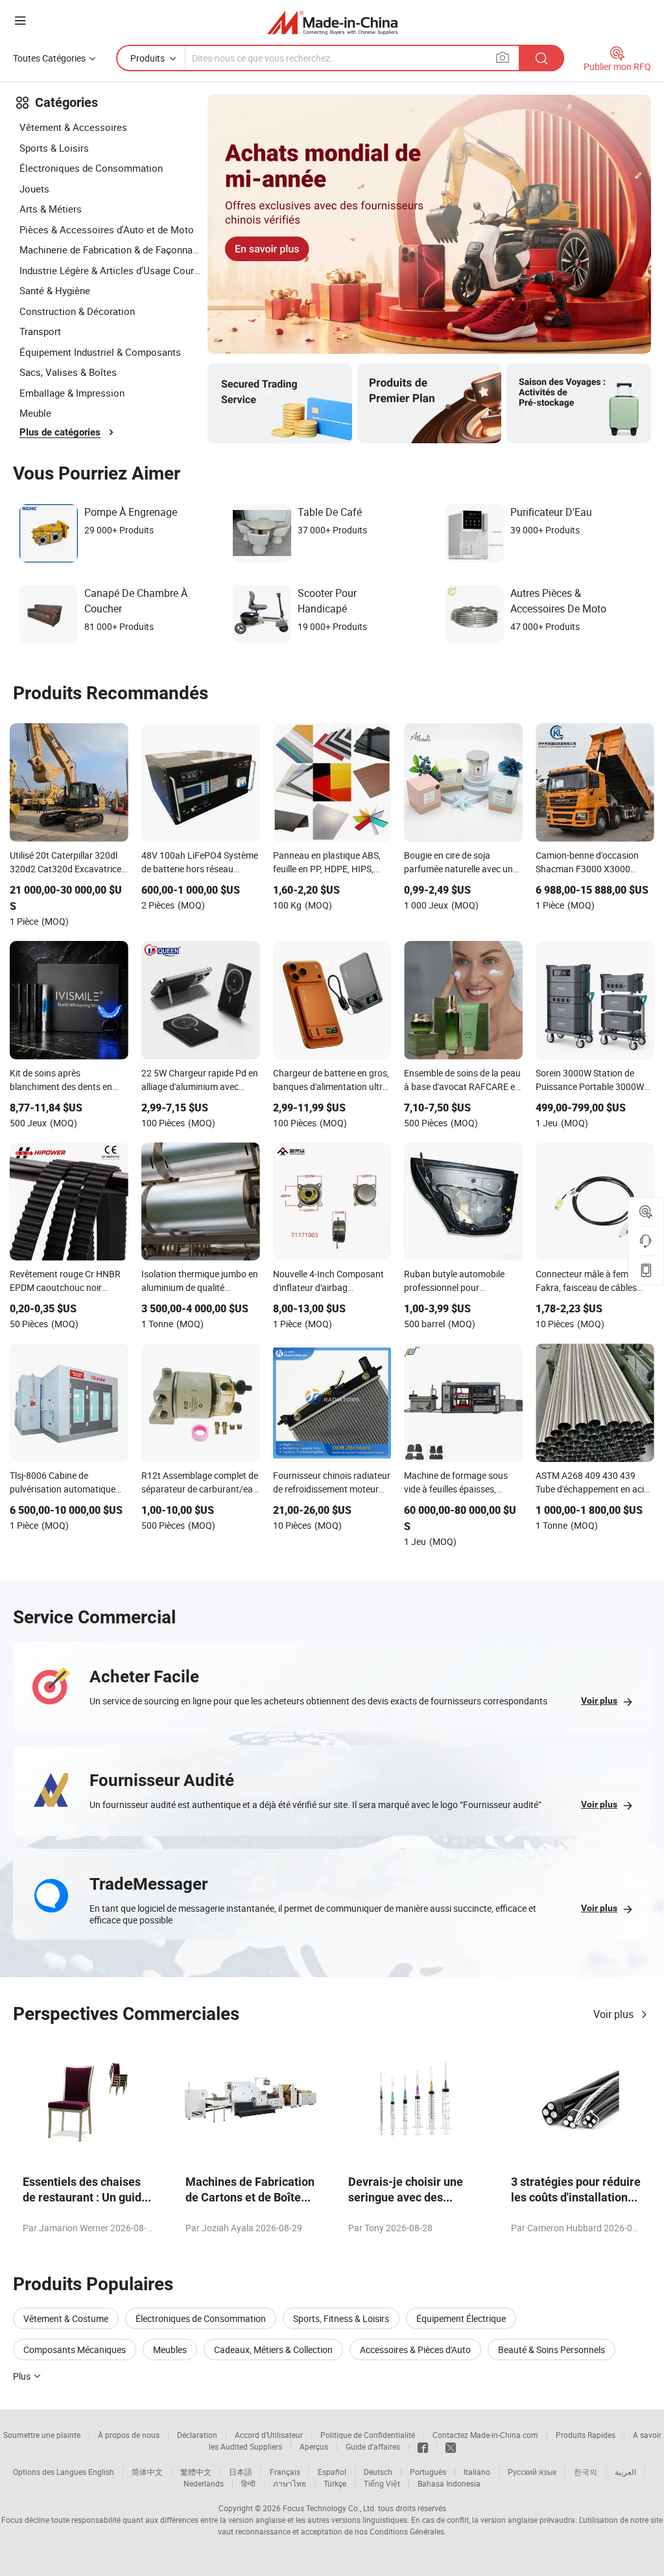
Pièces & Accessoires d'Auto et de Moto (107, 229)
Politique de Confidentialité (368, 2435)
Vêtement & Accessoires (73, 127)
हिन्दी (248, 2483)
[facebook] (423, 2446)
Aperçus (314, 2446)
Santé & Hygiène (55, 290)
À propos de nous (129, 2435)
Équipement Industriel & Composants (100, 352)
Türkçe (335, 2483)
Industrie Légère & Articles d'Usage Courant (110, 270)
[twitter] (451, 2446)
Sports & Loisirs (54, 148)
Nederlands (204, 2483)
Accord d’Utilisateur (269, 2435)
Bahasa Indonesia (449, 2483)
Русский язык (532, 2472)
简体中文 (147, 2472)
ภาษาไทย (290, 2483)
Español (332, 2472)
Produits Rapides (586, 2435)
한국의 (586, 2472)
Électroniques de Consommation (91, 168)
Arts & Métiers (51, 209)
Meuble (35, 413)
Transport (40, 331)
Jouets (34, 189)
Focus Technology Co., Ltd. (329, 2508)
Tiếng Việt (382, 2483)
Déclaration (197, 2435)
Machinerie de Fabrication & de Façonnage (110, 249)
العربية (625, 2472)
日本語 (241, 2472)
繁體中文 (196, 2472)
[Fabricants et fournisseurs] (332, 22)
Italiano (477, 2472)
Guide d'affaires (373, 2446)
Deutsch (378, 2472)
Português (428, 2472)
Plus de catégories (60, 432)
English (101, 2472)
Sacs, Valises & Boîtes (68, 372)
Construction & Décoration (77, 311)
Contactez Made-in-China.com (485, 2435)
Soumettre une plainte (42, 2435)
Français (285, 2472)
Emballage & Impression (72, 393)
